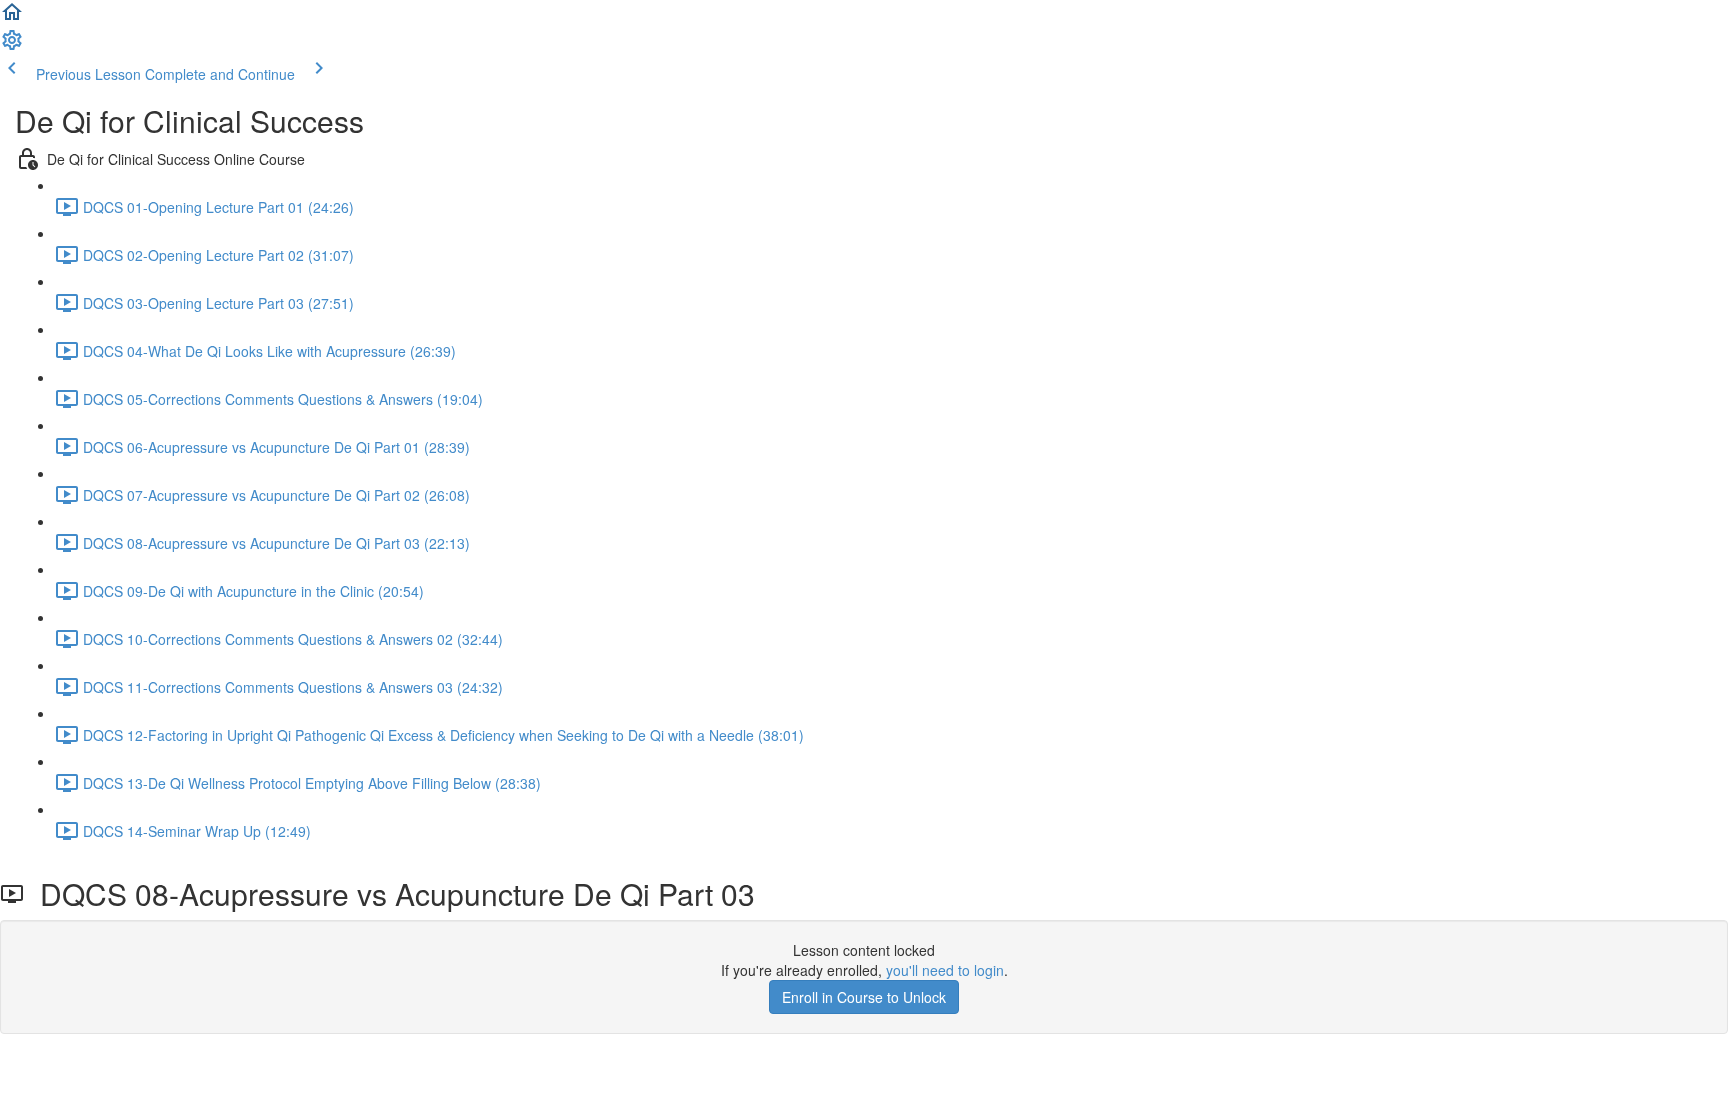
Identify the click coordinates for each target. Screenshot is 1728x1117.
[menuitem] (12, 46)
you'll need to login (945, 970)
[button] (12, 18)
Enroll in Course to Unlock (864, 997)
